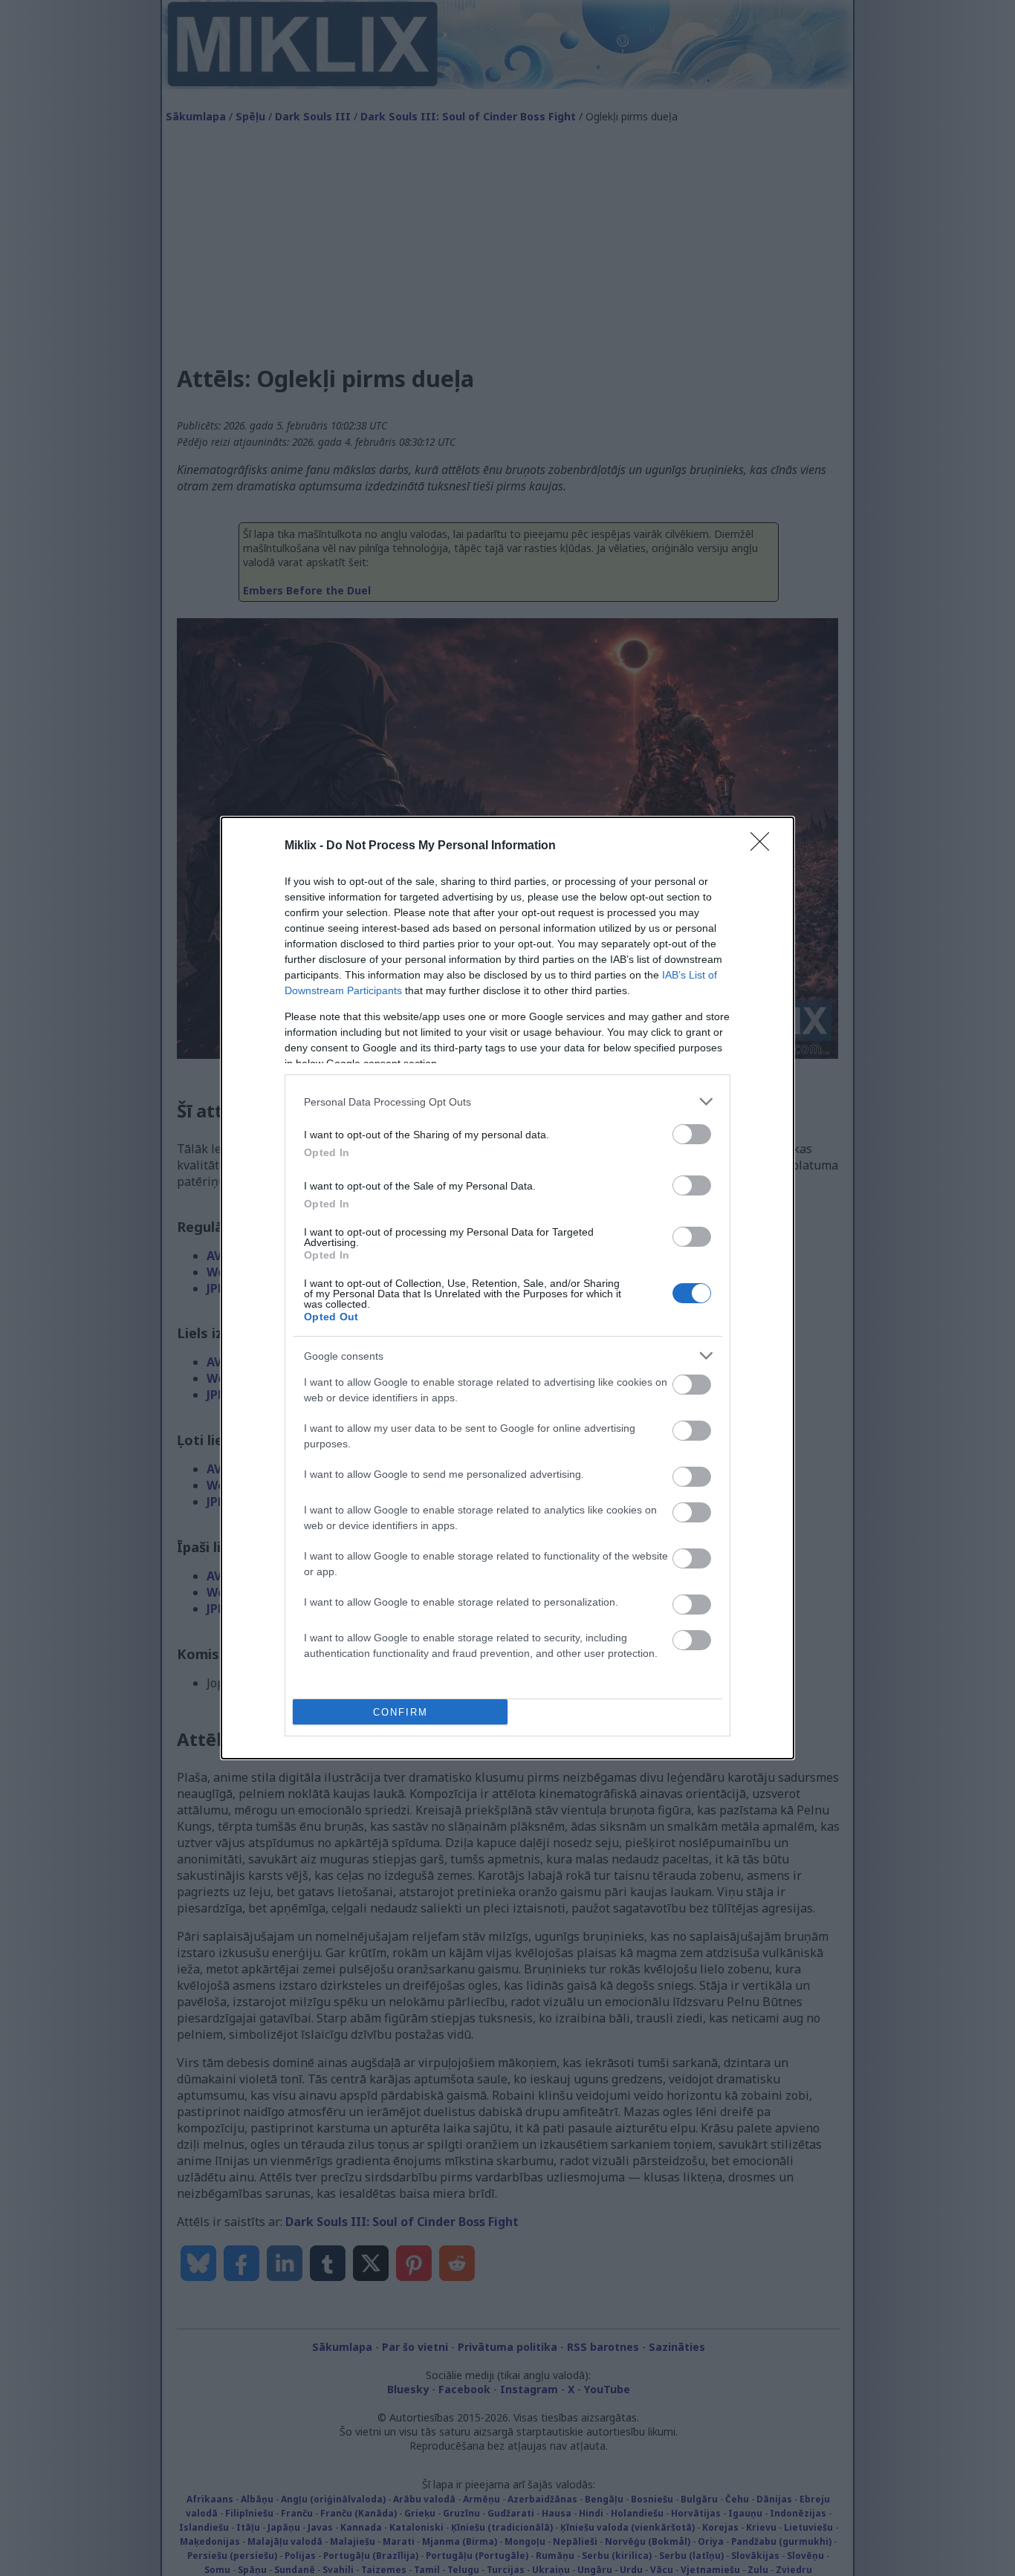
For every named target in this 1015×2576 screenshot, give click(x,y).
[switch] (692, 1134)
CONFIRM (401, 1712)
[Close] (765, 846)
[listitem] (507, 1102)
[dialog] (507, 1288)
